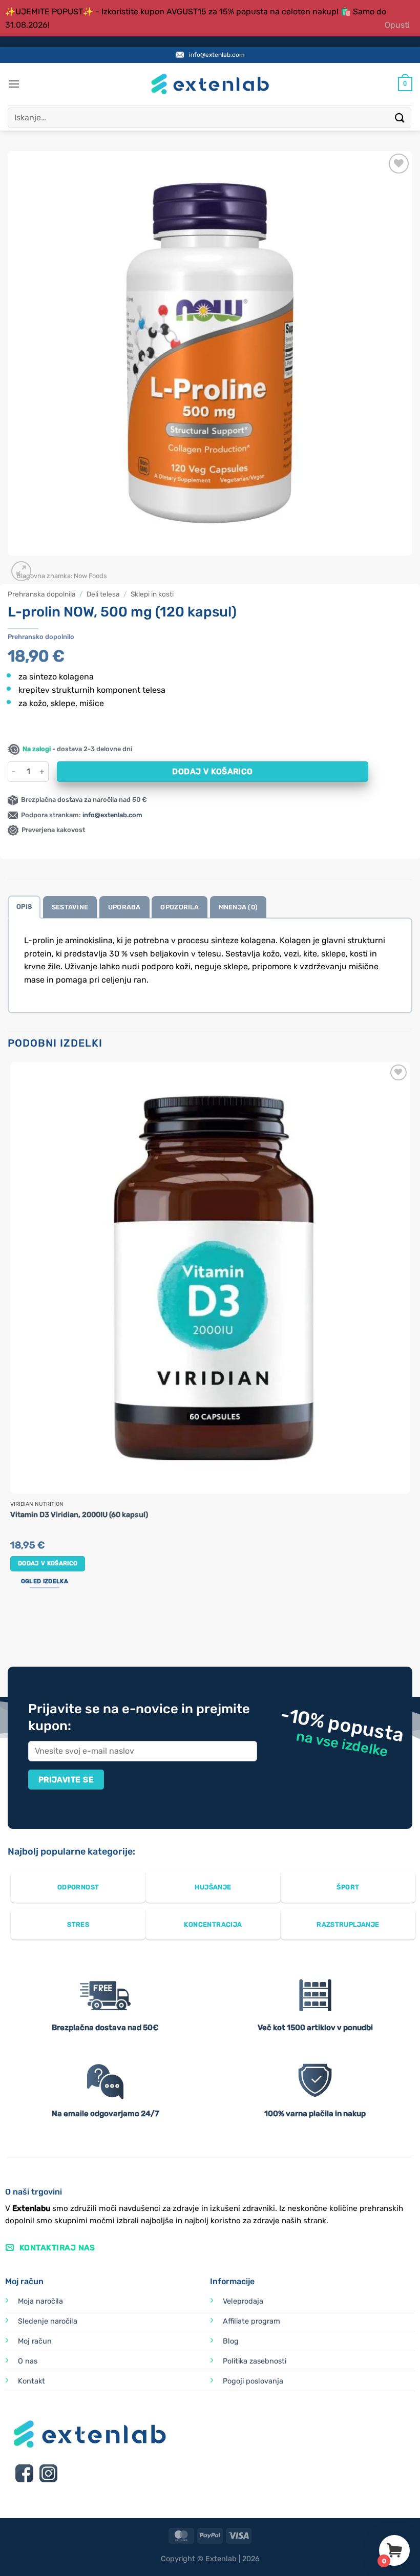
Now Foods (90, 576)
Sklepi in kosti (152, 594)
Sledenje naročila (48, 2321)
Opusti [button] (397, 25)
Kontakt (31, 2381)
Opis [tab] (24, 907)
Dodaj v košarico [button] (48, 1563)
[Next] (46, 566)
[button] (14, 84)
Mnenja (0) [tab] (238, 907)
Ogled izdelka (45, 1581)
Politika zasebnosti (255, 2361)
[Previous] (13, 1628)
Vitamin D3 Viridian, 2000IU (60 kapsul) (79, 1515)
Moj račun (35, 2341)
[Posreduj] (400, 118)
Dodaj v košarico (212, 771)
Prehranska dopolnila (42, 594)
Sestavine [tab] (70, 907)
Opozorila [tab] (179, 907)
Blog (231, 2341)
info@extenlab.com (217, 55)
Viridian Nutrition (37, 1504)
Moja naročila (40, 2301)
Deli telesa (103, 594)
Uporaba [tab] (124, 907)
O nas (28, 2361)
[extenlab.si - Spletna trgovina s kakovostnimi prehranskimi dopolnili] (210, 84)
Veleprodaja (243, 2301)
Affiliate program (251, 2321)
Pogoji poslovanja (253, 2381)
